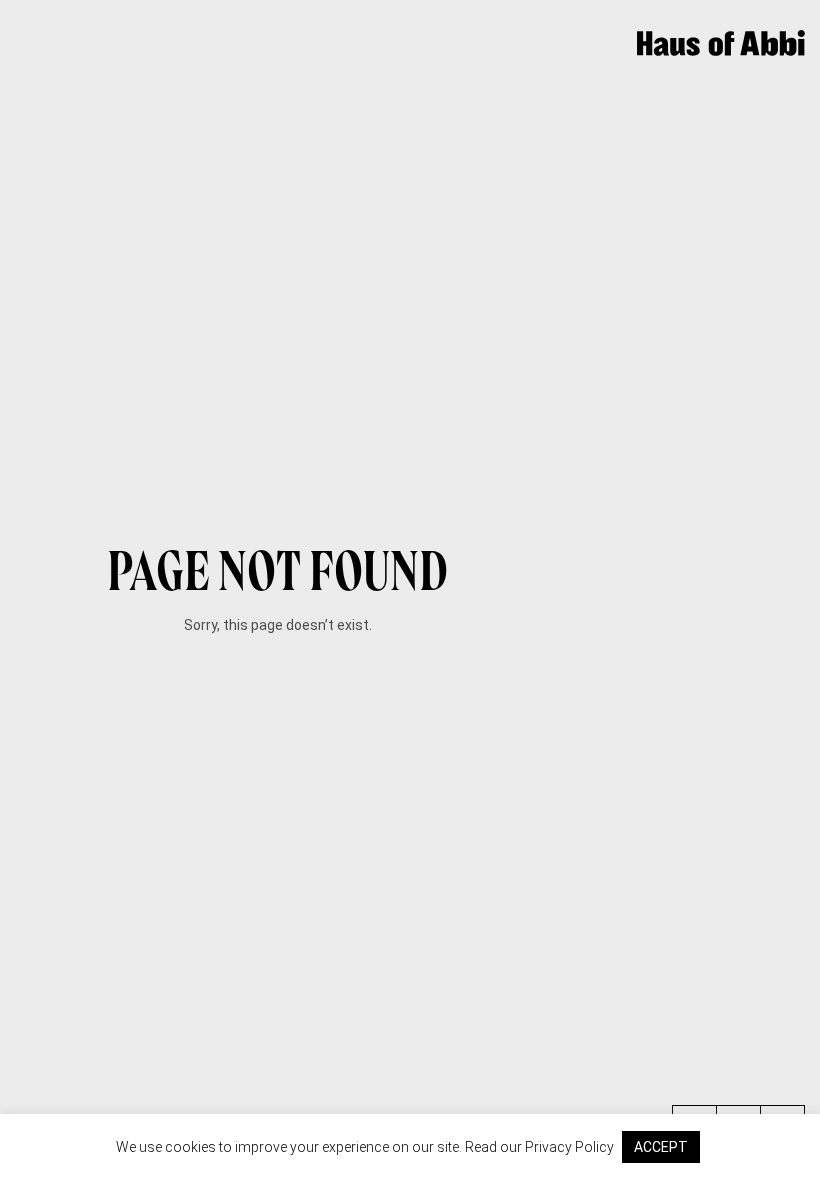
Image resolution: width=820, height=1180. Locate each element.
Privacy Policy (569, 1147)
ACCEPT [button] (661, 1147)
